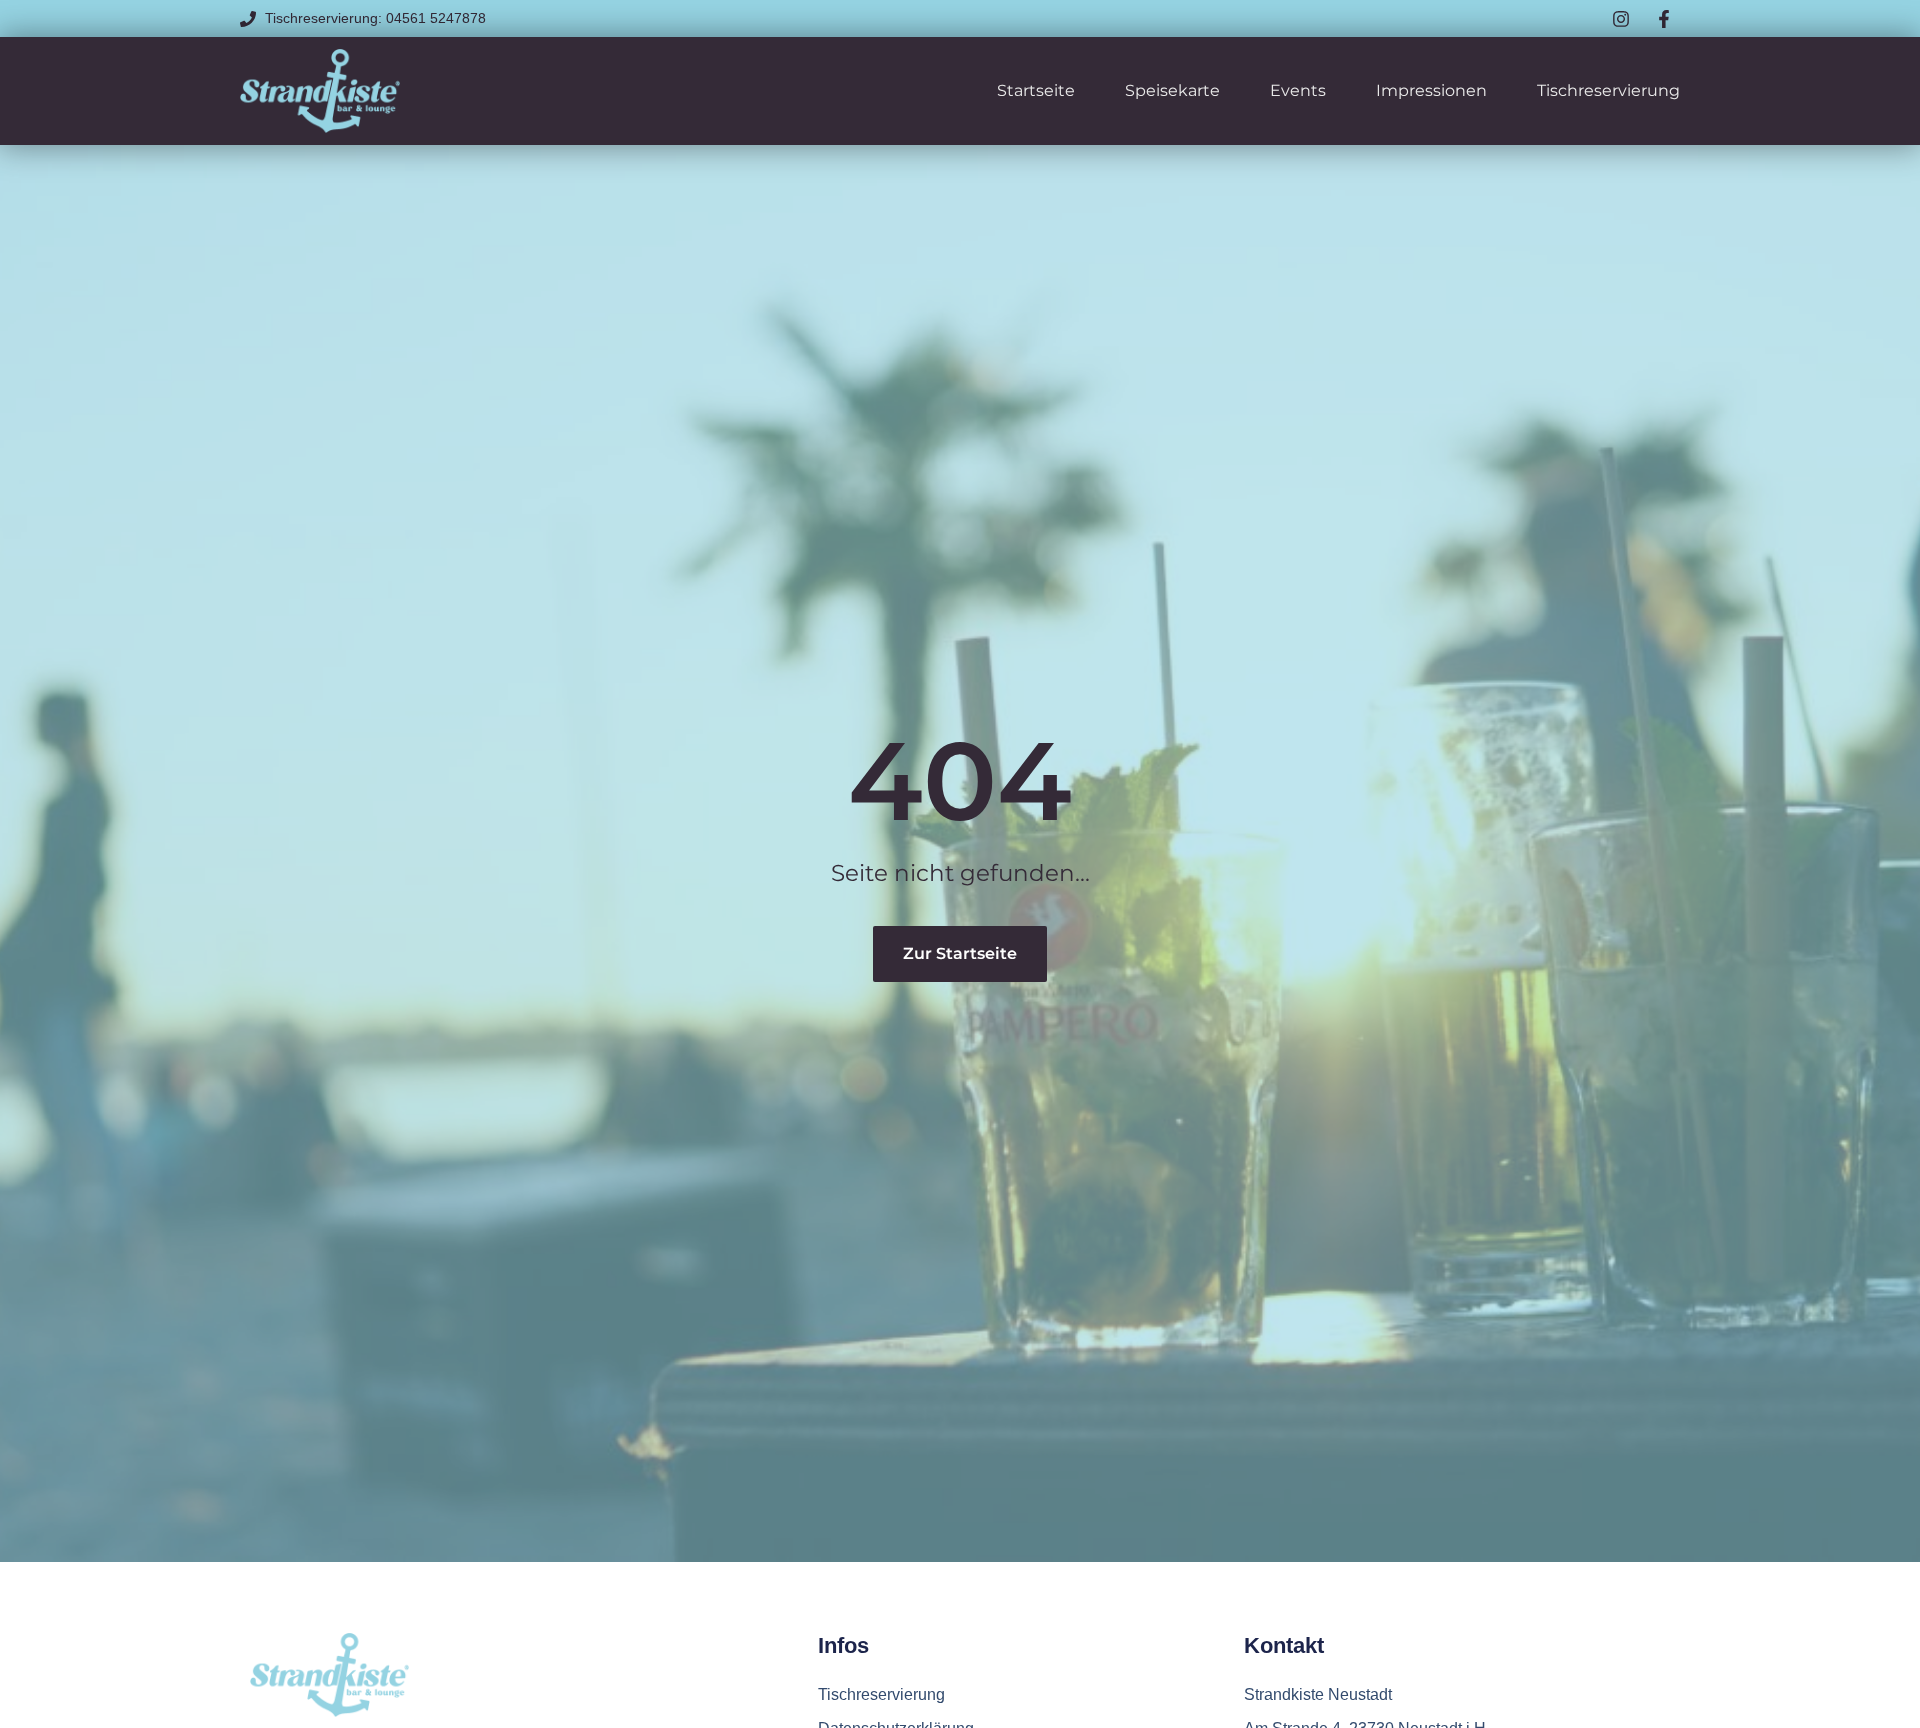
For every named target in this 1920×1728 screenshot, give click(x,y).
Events (1298, 90)
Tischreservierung (1608, 90)
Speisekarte (1172, 90)
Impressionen (1431, 90)
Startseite (1036, 90)
